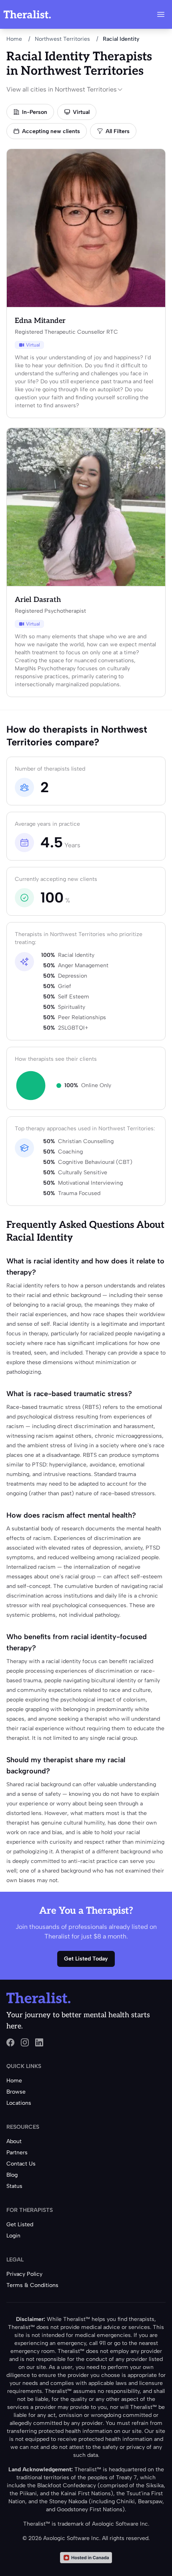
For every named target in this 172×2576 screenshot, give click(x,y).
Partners (17, 2153)
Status (14, 2186)
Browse (16, 2092)
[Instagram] (25, 2042)
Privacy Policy (24, 2274)
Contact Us (21, 2164)
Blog (12, 2175)
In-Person (35, 112)
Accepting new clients (51, 131)
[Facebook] (10, 2042)
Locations (19, 2103)
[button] (161, 14)
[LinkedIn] (39, 2042)
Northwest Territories (62, 39)
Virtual (81, 112)
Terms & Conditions (32, 2285)
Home (14, 39)
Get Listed (20, 2224)
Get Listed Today (86, 1959)
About (14, 2141)
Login (13, 2236)
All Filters (118, 131)
